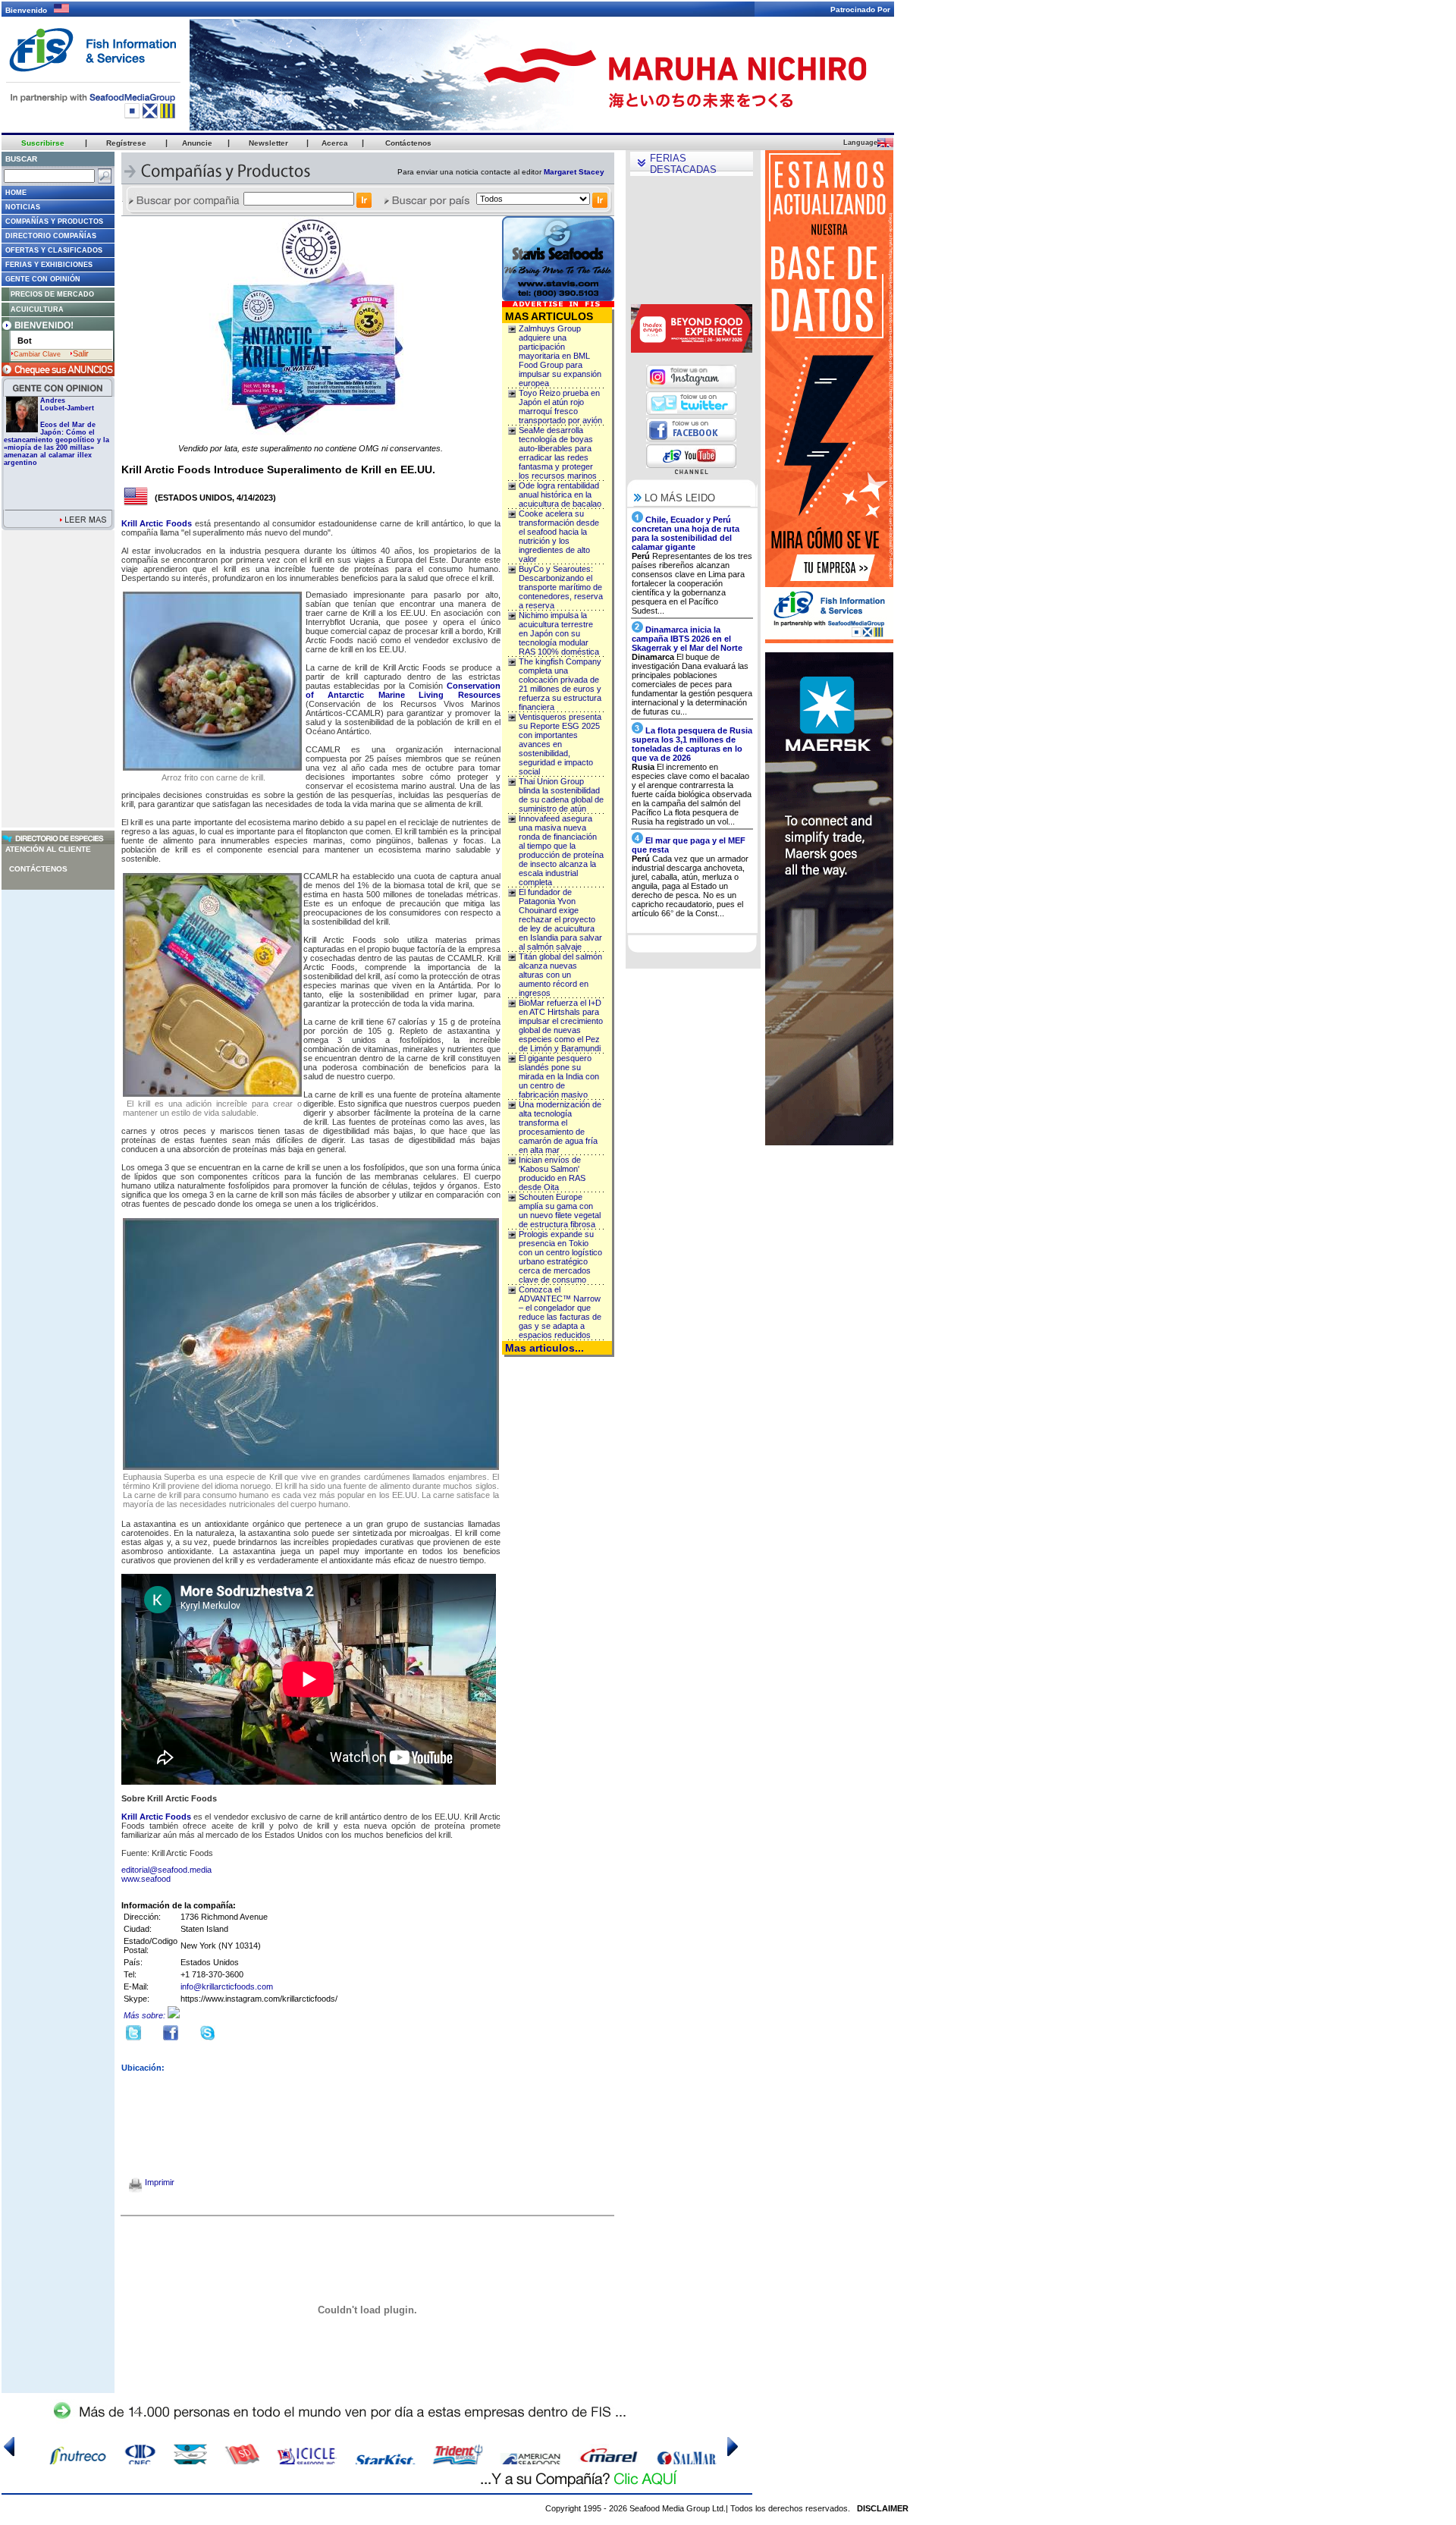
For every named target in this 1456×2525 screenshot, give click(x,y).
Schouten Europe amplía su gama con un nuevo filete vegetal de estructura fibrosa (560, 1211)
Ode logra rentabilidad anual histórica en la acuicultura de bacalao (560, 495)
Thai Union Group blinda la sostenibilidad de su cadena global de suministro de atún (561, 795)
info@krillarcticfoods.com (227, 1986)
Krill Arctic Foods (157, 523)
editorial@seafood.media (166, 1870)
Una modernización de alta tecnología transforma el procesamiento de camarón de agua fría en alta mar (560, 1127)
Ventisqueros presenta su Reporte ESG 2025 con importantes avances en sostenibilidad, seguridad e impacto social (560, 744)
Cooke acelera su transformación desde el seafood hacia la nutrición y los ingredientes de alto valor (559, 536)
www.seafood (146, 1879)
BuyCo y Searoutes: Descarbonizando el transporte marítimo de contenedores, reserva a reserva (561, 587)
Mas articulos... (544, 1348)
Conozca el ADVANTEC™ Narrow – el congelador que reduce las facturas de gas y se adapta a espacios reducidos (560, 1312)
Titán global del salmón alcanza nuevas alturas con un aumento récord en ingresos (560, 975)
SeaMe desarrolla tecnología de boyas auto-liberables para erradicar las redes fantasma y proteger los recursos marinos (558, 453)
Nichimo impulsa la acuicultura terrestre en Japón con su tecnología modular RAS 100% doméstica (559, 633)
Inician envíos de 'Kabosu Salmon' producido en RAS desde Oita (552, 1173)
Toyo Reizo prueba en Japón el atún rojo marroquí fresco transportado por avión (560, 407)
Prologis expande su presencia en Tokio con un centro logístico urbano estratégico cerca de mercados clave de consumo (560, 1257)
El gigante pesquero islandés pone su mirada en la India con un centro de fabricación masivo (559, 1076)
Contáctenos (38, 869)
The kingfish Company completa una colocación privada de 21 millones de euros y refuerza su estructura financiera (560, 684)
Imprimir (158, 2182)
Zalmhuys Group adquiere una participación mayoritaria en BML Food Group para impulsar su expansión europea (560, 356)
